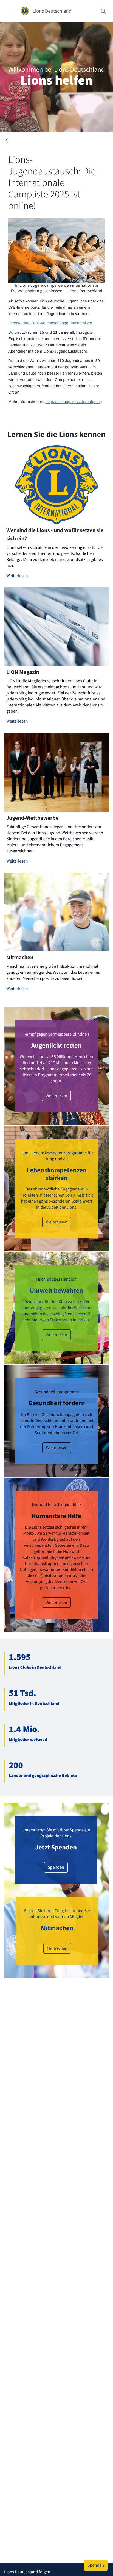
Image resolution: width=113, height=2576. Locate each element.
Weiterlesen (17, 576)
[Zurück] (7, 141)
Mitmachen (57, 1948)
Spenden (56, 1867)
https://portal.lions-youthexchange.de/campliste (50, 323)
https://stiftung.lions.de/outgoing (74, 402)
